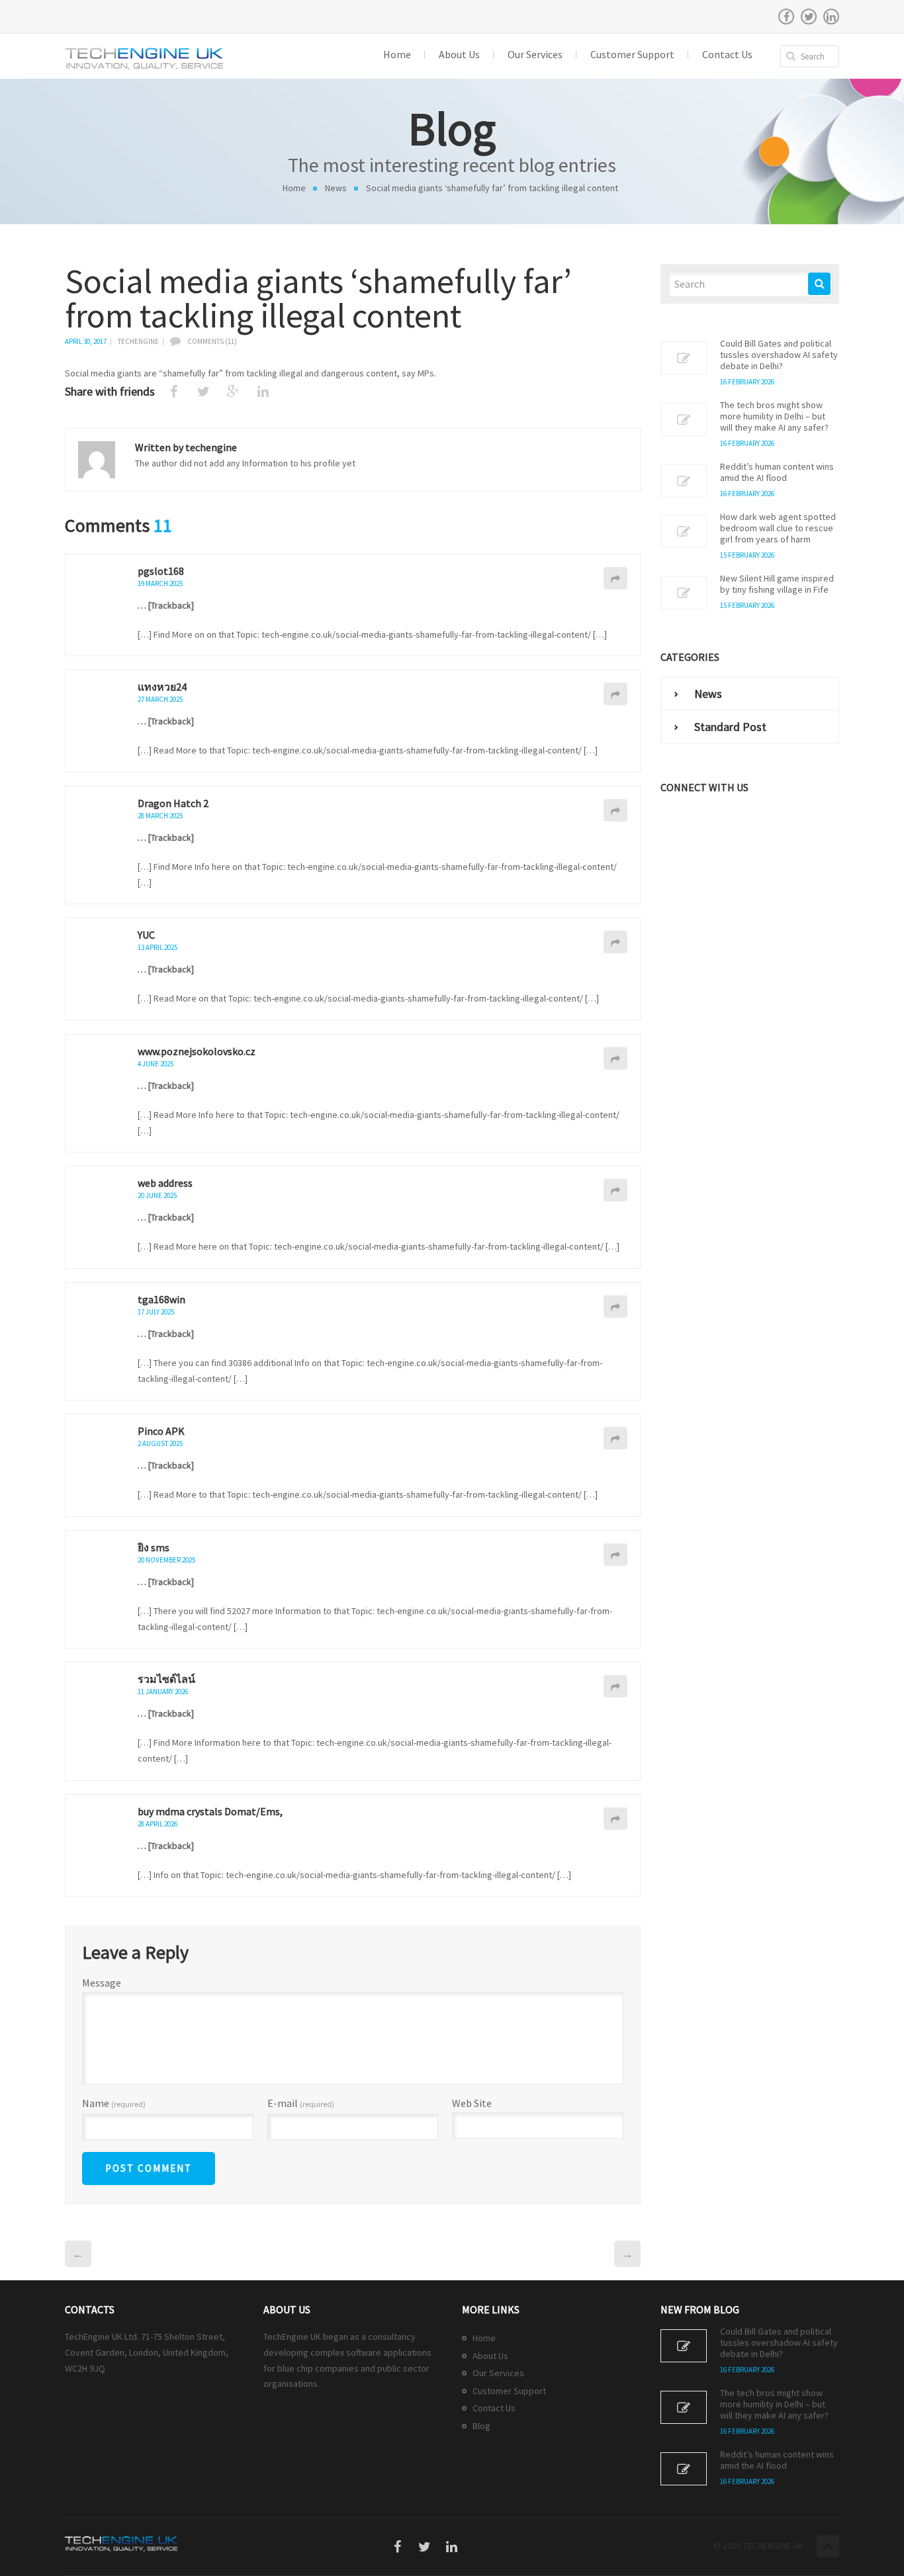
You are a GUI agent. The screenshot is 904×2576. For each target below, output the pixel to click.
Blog (481, 2426)
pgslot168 (161, 571)
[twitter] (809, 17)
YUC (146, 935)
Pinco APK (161, 1431)
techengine (138, 341)
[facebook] (786, 17)
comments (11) (212, 341)
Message (102, 1983)
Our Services (498, 2373)
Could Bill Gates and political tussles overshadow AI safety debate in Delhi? (779, 355)
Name (114, 2104)
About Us (490, 2356)
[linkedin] (831, 17)
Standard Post (730, 727)
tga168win (161, 1299)
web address (165, 1183)
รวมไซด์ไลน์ (166, 1679)
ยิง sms (154, 1547)
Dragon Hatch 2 (173, 803)
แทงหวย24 (162, 687)
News (336, 188)
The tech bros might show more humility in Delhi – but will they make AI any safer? (774, 416)
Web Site (472, 2103)
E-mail (301, 2104)
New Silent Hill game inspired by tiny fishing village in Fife (777, 584)
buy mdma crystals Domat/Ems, (210, 1811)
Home (294, 188)
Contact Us (494, 2408)
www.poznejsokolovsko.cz (197, 1051)
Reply (615, 578)
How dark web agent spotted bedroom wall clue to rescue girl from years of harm (778, 528)
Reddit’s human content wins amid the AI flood (777, 472)
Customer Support (509, 2391)
